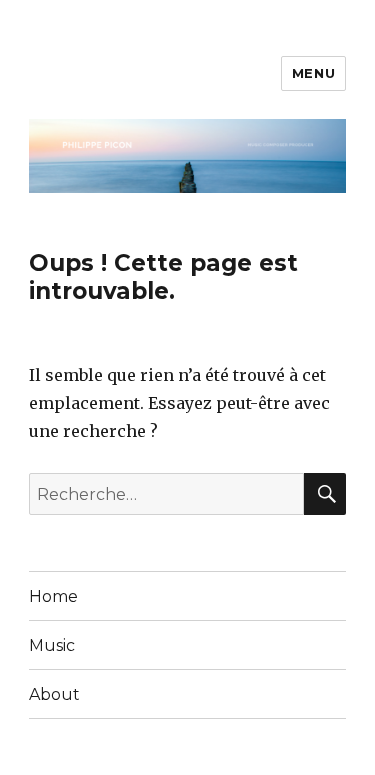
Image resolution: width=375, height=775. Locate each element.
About (54, 694)
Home (53, 596)
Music (52, 645)
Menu (313, 73)
